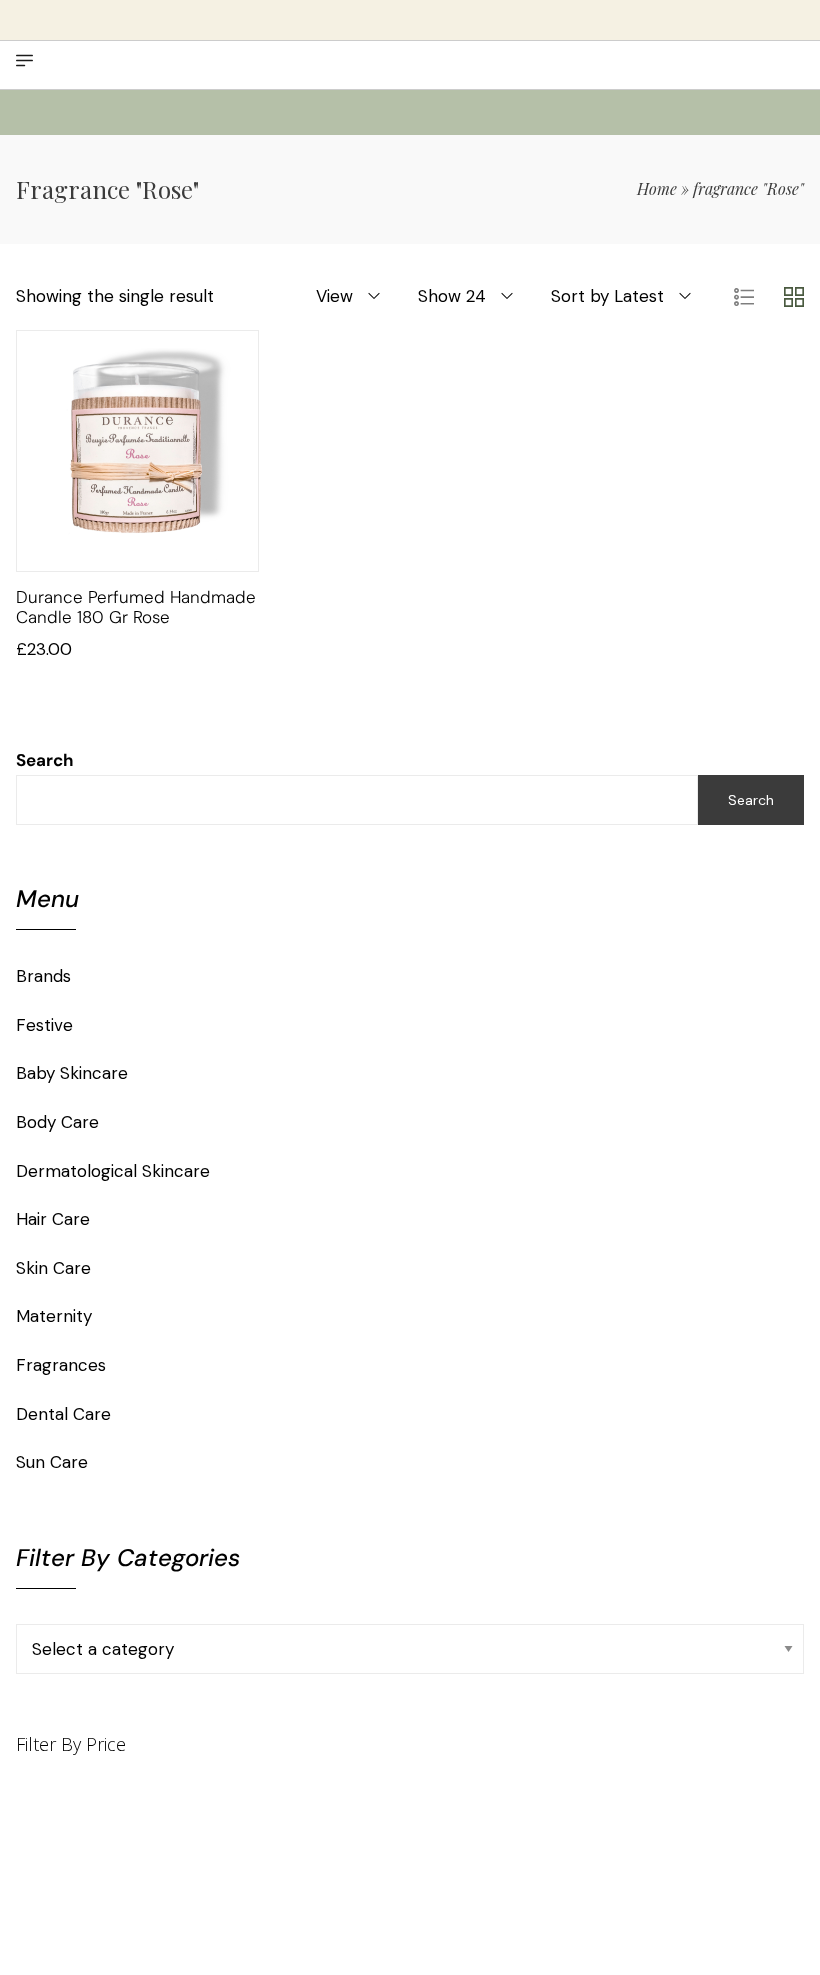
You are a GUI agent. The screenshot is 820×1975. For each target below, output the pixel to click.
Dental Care (63, 1414)
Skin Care (53, 1268)
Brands (43, 976)
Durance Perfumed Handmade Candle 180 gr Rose (136, 607)
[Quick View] (163, 551)
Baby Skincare (72, 1073)
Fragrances (61, 1365)
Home (657, 188)
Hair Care (53, 1219)
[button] (113, 551)
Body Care (57, 1122)
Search (45, 760)
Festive (44, 1025)
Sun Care (52, 1462)
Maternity (54, 1316)
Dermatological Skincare (113, 1171)
